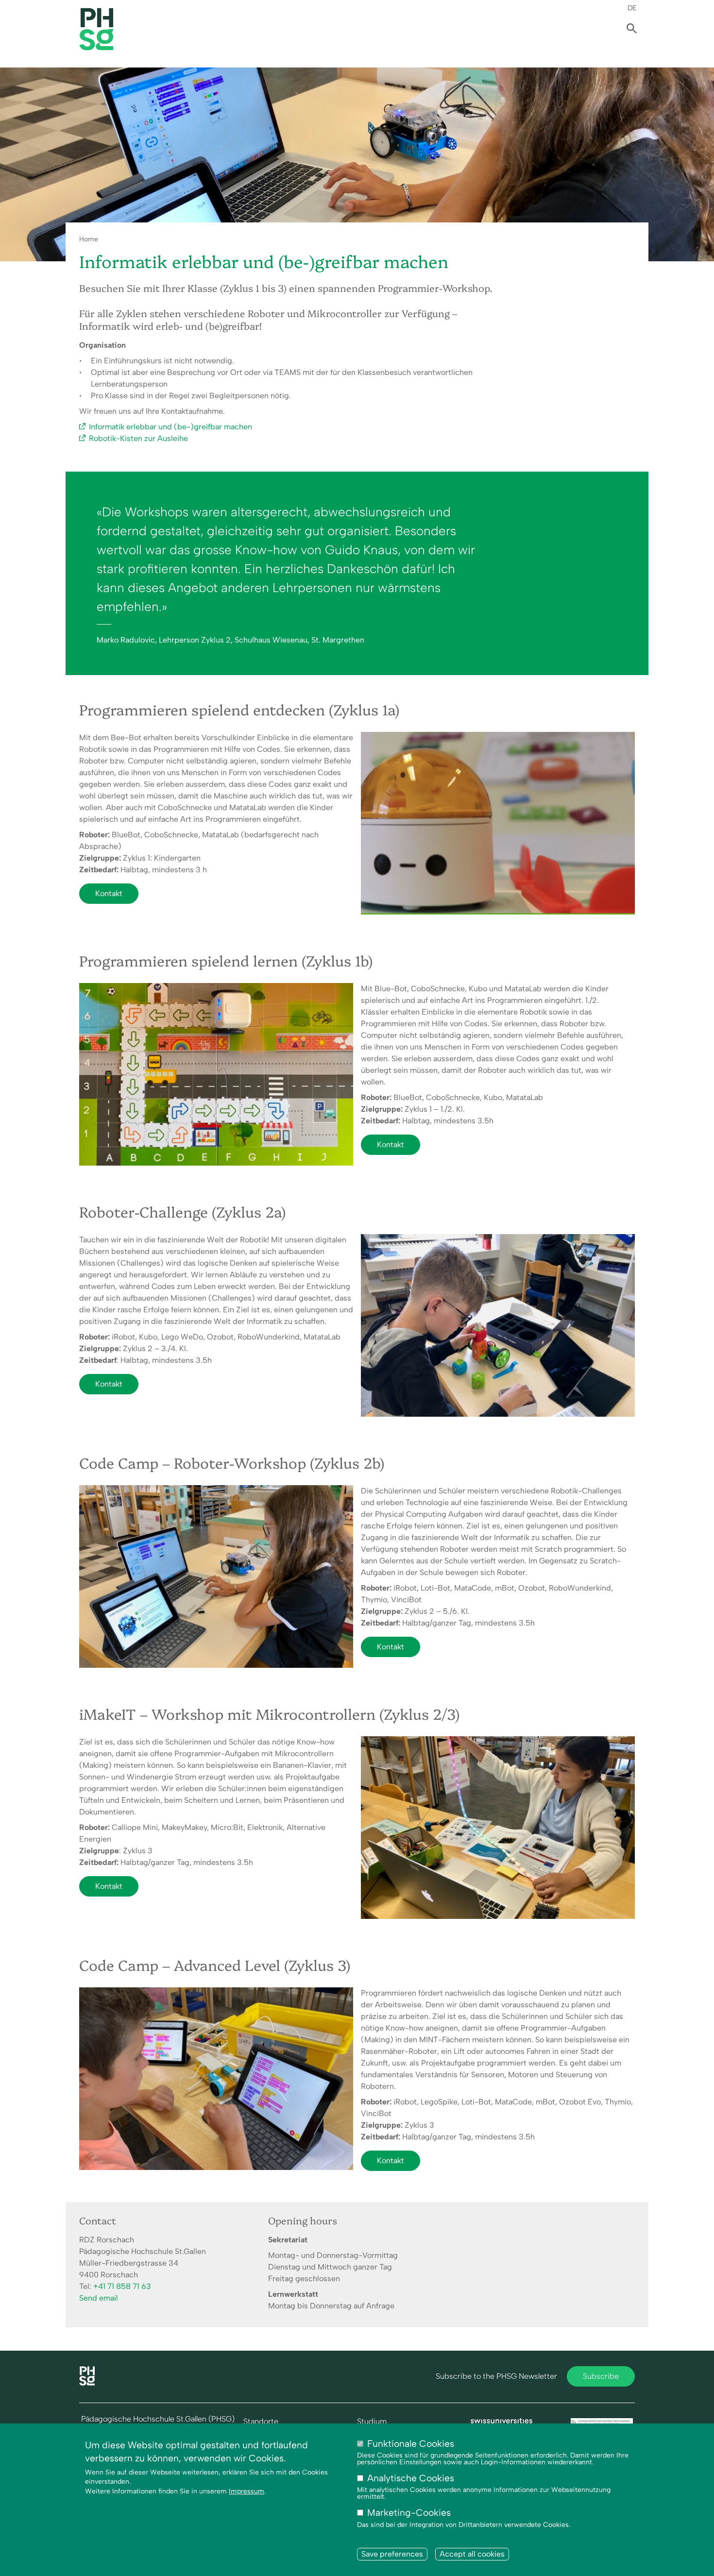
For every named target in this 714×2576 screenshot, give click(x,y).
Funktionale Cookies (411, 2444)
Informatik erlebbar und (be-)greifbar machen (170, 427)
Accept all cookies (472, 2554)
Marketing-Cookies (409, 2513)
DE (632, 8)
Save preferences (392, 2554)
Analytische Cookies (411, 2479)
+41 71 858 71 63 (122, 2286)
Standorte (261, 2422)
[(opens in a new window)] (502, 2423)
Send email (99, 2298)
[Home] (87, 2383)
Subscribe (601, 2376)
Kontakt (109, 893)
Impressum (246, 2491)
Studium (372, 2422)
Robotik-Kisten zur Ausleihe (138, 438)
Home (89, 239)
